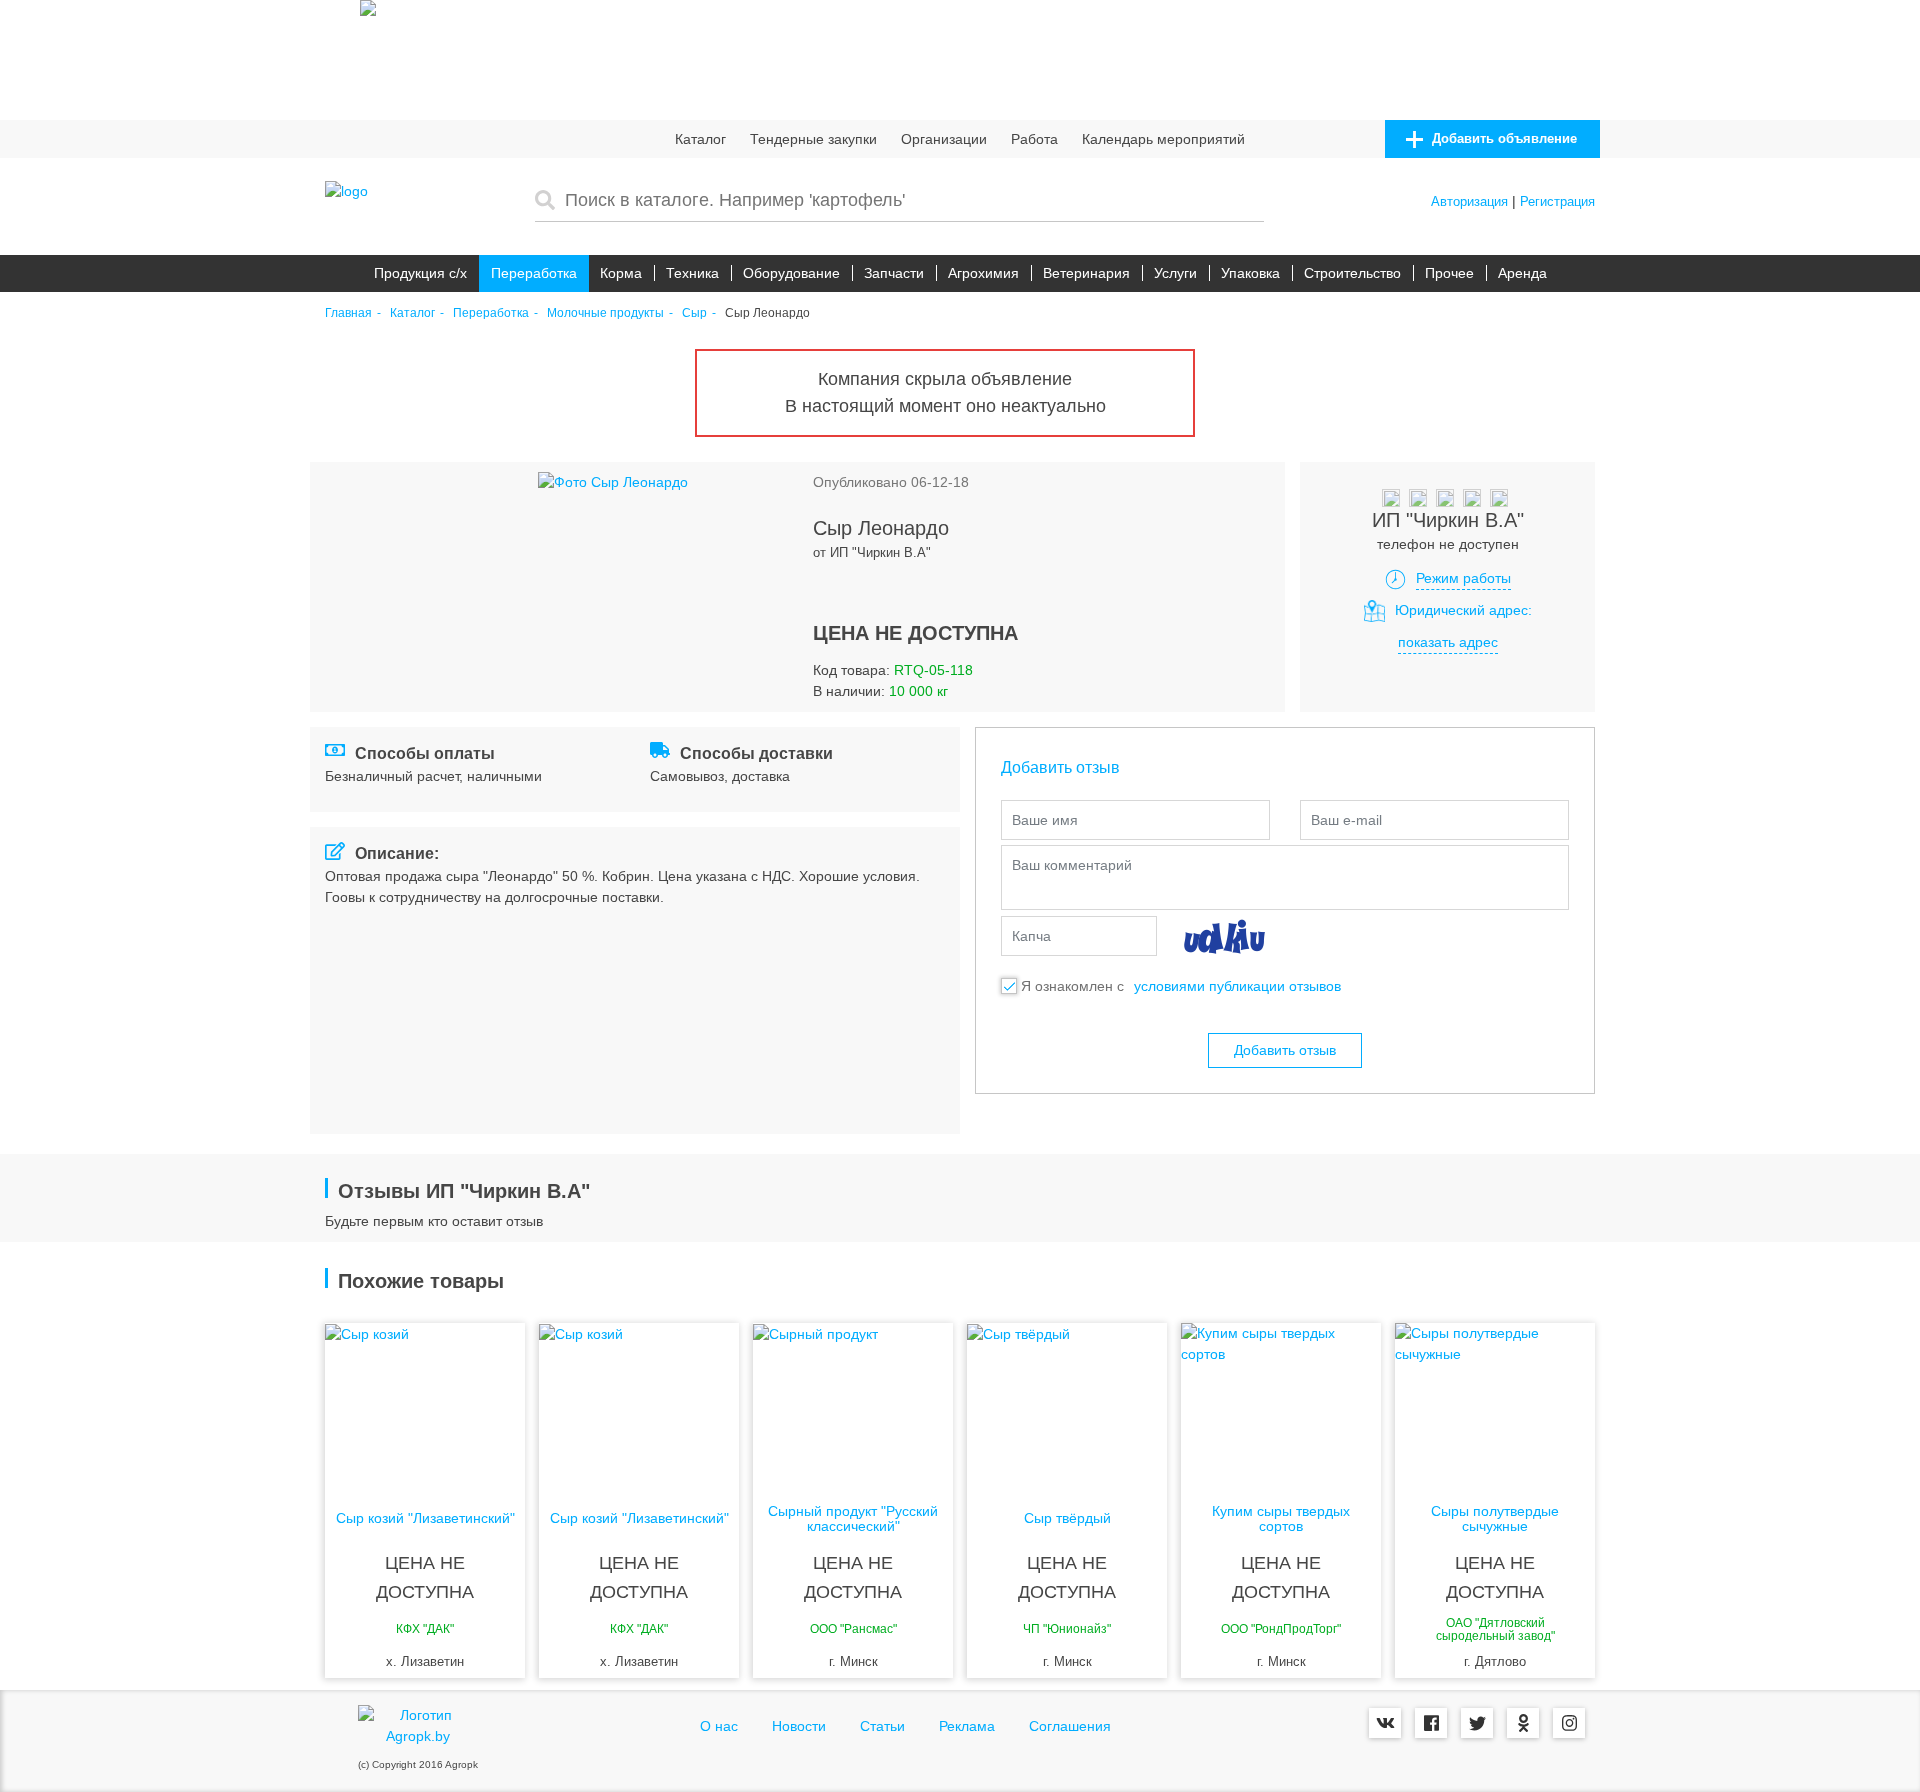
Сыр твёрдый (1067, 1518)
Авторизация (1469, 201)
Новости (799, 1726)
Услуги (1175, 273)
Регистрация (1557, 201)
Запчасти (894, 273)
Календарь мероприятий (1163, 139)
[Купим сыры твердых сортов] (1281, 1403)
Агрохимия (983, 273)
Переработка (534, 273)
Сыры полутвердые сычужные (1495, 1519)
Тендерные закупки (813, 139)
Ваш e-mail (1346, 820)
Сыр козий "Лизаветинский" (425, 1518)
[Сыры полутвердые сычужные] (1495, 1403)
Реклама (967, 1726)
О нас (719, 1726)
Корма (621, 273)
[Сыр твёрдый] (1067, 1403)
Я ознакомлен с (1072, 986)
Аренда (1522, 273)
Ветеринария (1086, 273)
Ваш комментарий (1072, 865)
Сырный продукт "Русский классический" (853, 1519)
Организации (944, 139)
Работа (1034, 139)
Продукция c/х (420, 273)
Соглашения (1070, 1726)
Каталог (700, 139)
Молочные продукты (605, 313)
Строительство (1352, 273)
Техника (692, 273)
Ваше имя (1045, 820)
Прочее (1449, 273)
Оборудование (791, 273)
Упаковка (1250, 273)
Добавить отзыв (1285, 1050)
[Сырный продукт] (853, 1403)
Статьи (882, 1726)
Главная (348, 313)
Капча (1031, 936)
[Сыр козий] (425, 1403)
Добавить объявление (1502, 138)
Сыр (694, 313)
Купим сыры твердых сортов (1281, 1519)
